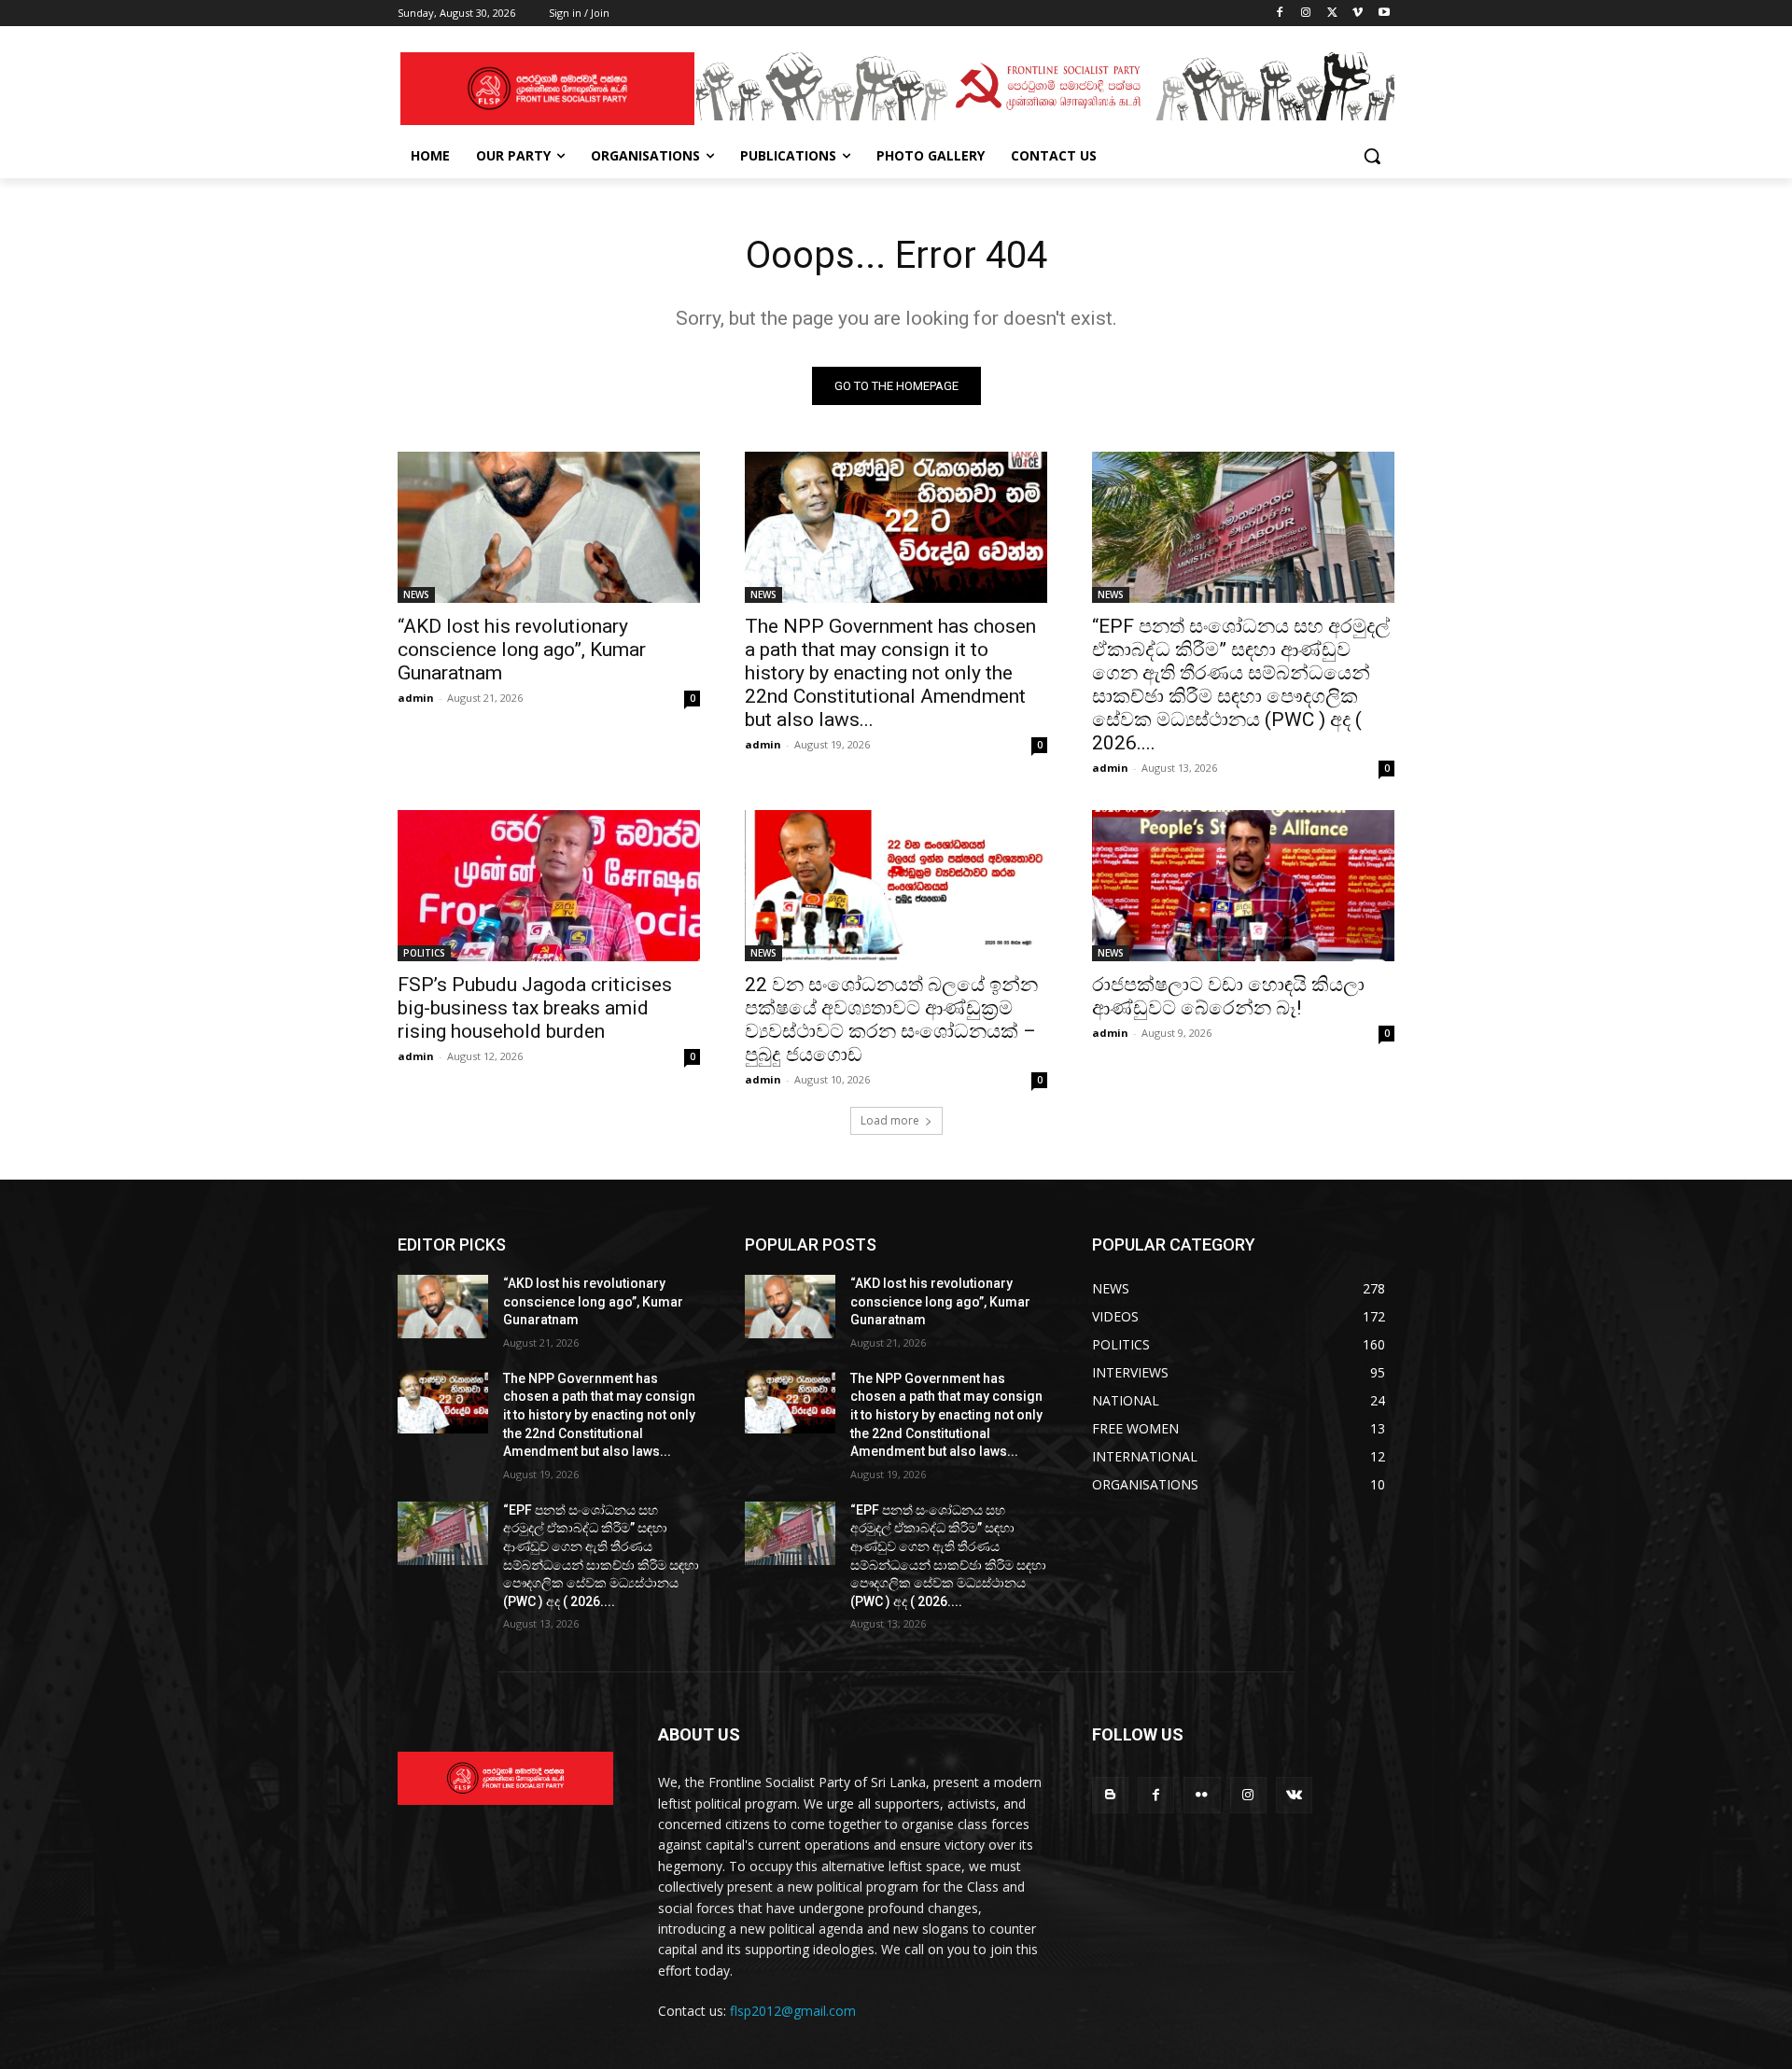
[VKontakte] (1294, 1795)
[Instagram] (1306, 14)
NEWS (416, 594)
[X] (1332, 14)
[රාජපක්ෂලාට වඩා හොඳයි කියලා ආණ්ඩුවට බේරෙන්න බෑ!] (1243, 886)
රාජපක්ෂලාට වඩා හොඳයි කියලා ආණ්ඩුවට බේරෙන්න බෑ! (1228, 996)
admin (416, 698)
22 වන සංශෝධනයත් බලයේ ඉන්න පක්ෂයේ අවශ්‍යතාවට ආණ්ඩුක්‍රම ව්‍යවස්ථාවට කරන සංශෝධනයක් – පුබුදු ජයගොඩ (891, 1020)
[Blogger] (1110, 1795)
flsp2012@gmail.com (793, 2011)
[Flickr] (1202, 1795)
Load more (890, 1120)
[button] (1372, 156)
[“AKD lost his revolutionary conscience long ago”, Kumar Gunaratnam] (549, 527)
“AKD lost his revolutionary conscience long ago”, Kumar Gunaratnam (522, 650)
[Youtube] (1384, 14)
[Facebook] (1280, 14)
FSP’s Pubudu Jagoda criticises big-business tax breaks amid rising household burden (535, 1008)
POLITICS (424, 953)
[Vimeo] (1358, 14)
